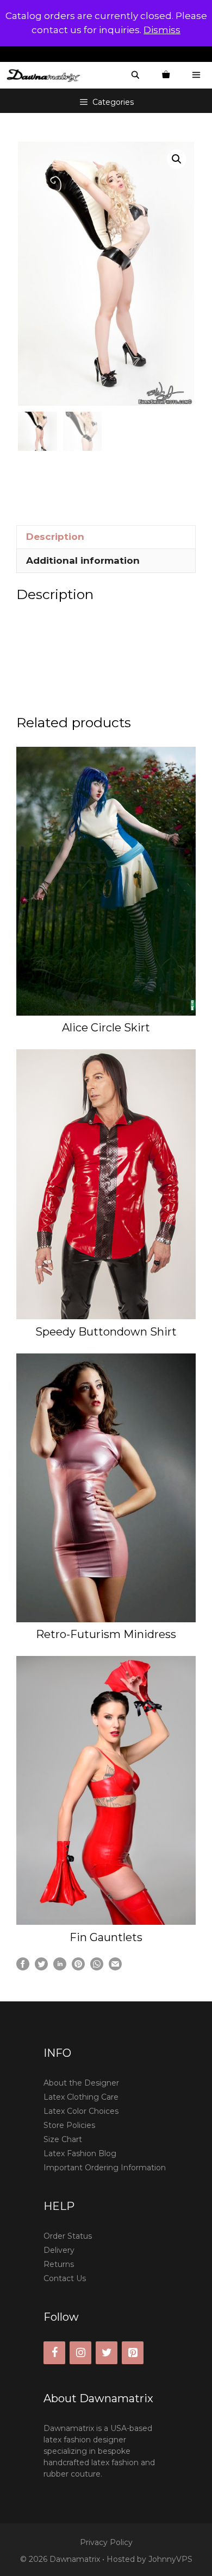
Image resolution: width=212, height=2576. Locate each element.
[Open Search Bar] (135, 75)
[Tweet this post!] (41, 1967)
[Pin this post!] (78, 1967)
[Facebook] (54, 2353)
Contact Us (65, 2278)
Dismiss (162, 30)
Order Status (68, 2236)
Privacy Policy (106, 2542)
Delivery (59, 2250)
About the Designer (81, 2083)
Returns (59, 2264)
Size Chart (63, 2139)
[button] (177, 159)
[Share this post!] (23, 1967)
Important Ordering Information (105, 2168)
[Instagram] (80, 2353)
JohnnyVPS (170, 2559)
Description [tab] (55, 537)
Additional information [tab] (83, 560)
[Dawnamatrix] (46, 75)
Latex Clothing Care (81, 2097)
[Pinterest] (133, 2353)
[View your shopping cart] (166, 75)
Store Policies (69, 2125)
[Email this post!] (115, 1967)
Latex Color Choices (81, 2111)
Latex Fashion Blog (80, 2153)
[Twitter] (107, 2353)
